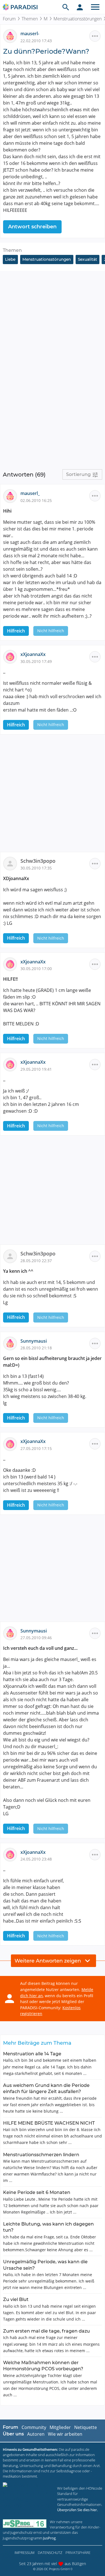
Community (34, 2427)
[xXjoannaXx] (12, 657)
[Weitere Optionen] (95, 36)
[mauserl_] (12, 496)
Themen (30, 19)
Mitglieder (60, 2427)
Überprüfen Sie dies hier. (77, 2510)
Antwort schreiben (32, 227)
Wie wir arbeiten (65, 2434)
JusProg (49, 2538)
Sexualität (88, 259)
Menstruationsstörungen (47, 259)
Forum (9, 19)
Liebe (10, 259)
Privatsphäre (78, 2553)
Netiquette (86, 2427)
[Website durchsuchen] (66, 7)
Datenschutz (50, 2553)
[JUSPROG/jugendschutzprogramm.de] (25, 2524)
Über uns (13, 2434)
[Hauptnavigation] (95, 7)
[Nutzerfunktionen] (80, 7)
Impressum (25, 2553)
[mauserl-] (12, 36)
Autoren (36, 2434)
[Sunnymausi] (12, 1343)
